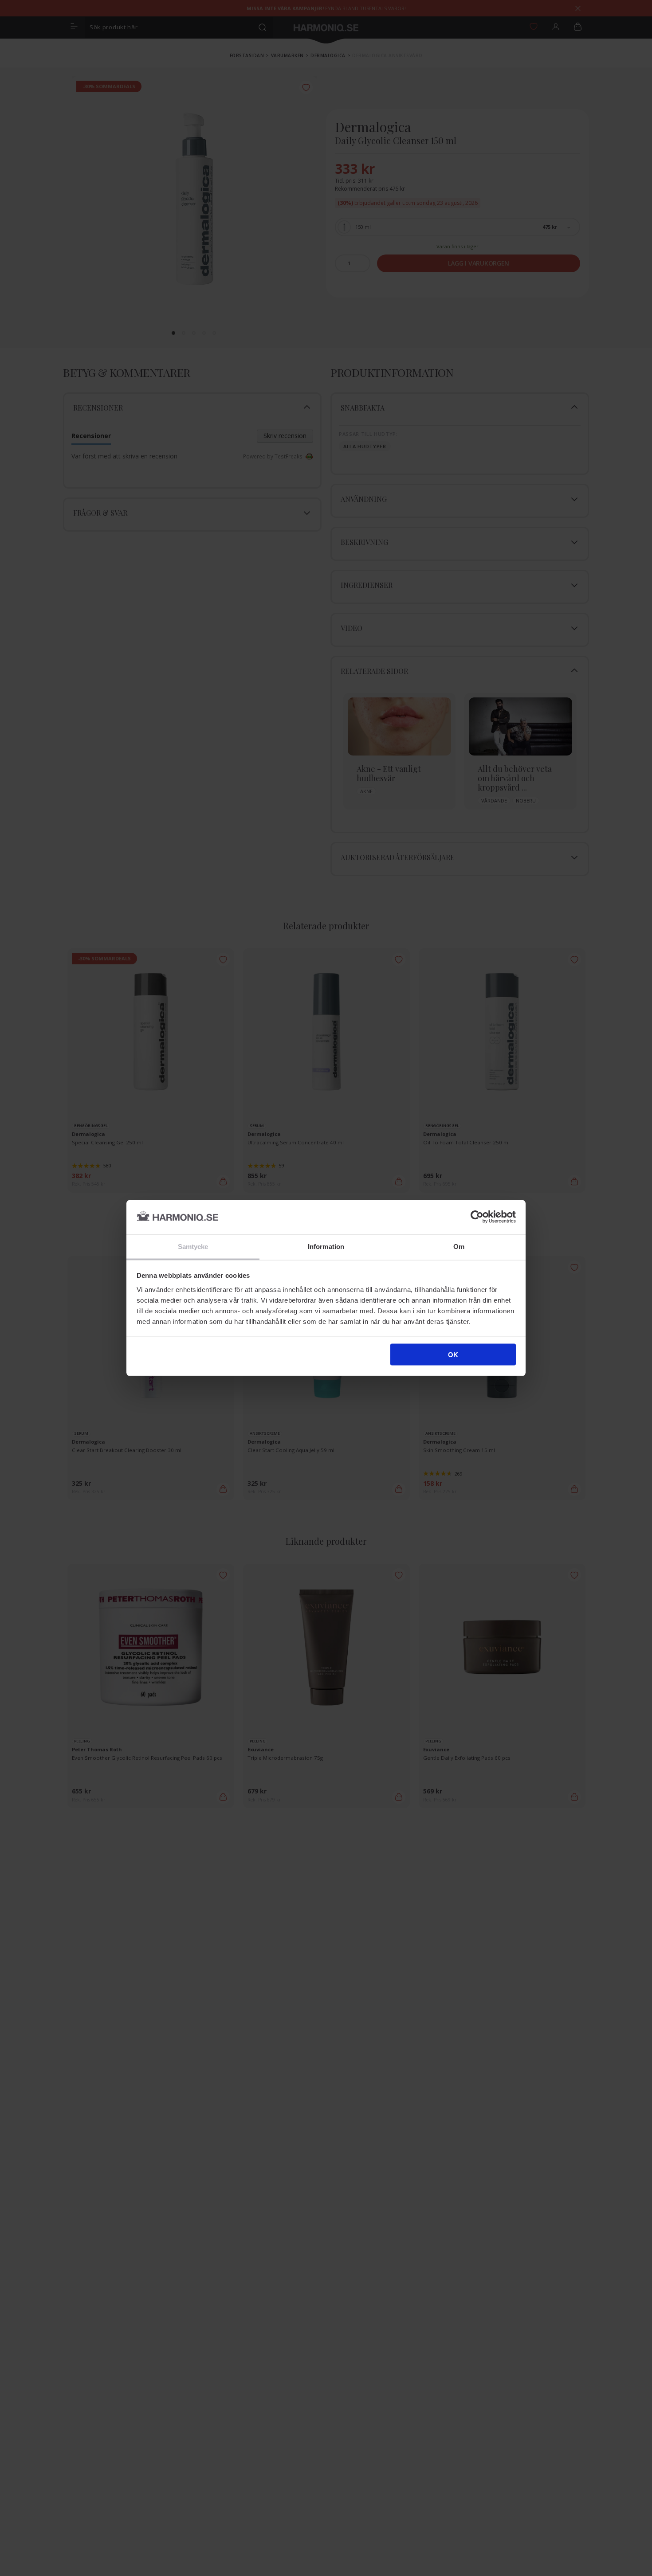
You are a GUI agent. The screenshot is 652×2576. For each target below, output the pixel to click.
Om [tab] (459, 1246)
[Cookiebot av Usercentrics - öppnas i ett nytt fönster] (477, 1217)
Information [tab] (326, 1246)
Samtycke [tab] (193, 1246)
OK (453, 1355)
